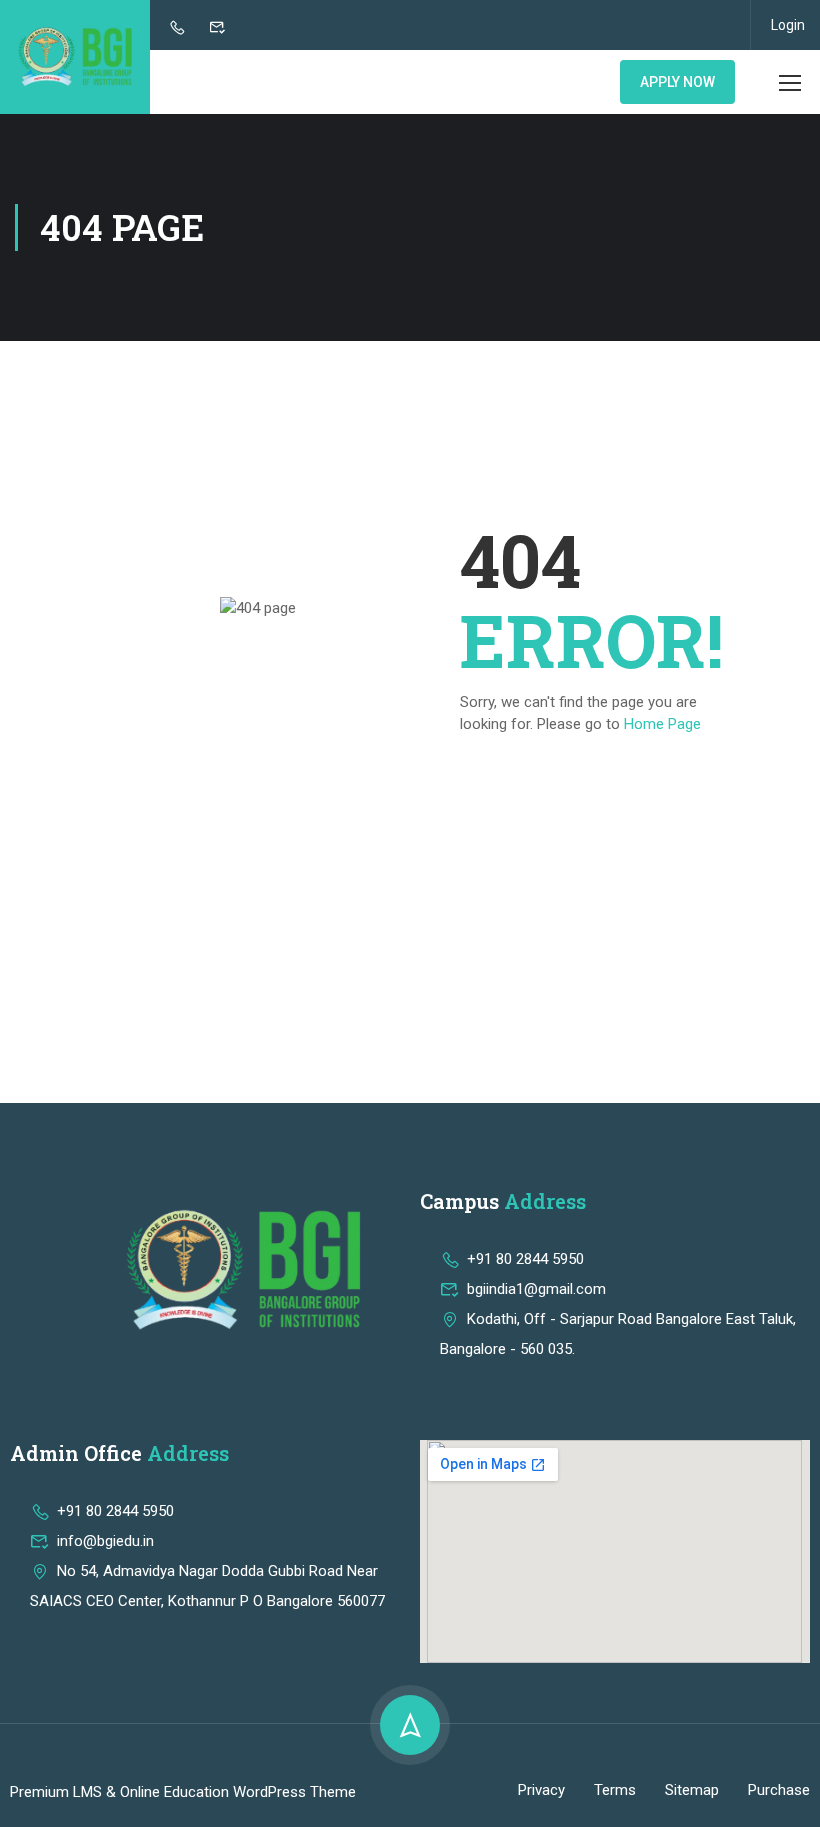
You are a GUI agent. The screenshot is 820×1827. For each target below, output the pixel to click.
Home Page (662, 724)
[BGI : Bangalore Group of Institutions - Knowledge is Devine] (75, 57)
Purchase (779, 1790)
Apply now (677, 82)
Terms (615, 1790)
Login (788, 25)
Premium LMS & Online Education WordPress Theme (183, 1792)
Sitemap (692, 1790)
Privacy (541, 1790)
